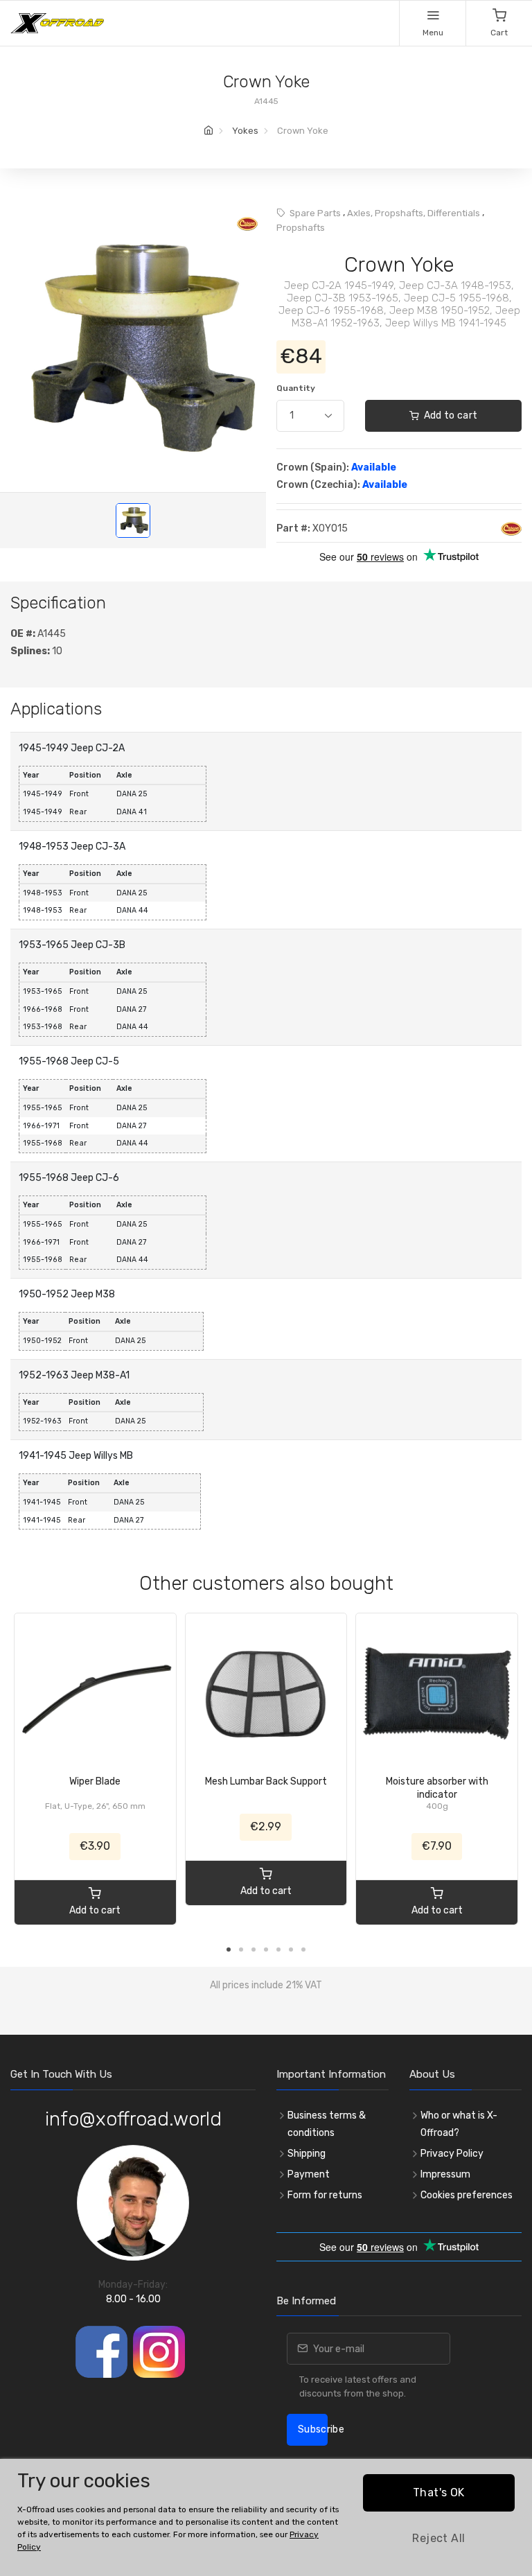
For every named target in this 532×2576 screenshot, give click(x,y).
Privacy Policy (452, 2154)
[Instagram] (159, 2352)
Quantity (296, 388)
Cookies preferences (467, 2195)
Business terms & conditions (327, 2124)
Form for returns (325, 2195)
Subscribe (313, 2429)
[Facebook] (101, 2352)
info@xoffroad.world (133, 2119)
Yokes (245, 131)
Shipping (307, 2154)
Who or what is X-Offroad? (459, 2124)
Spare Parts (315, 213)
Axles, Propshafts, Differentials (414, 213)
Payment (309, 2174)
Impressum (445, 2174)
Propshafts (301, 228)
